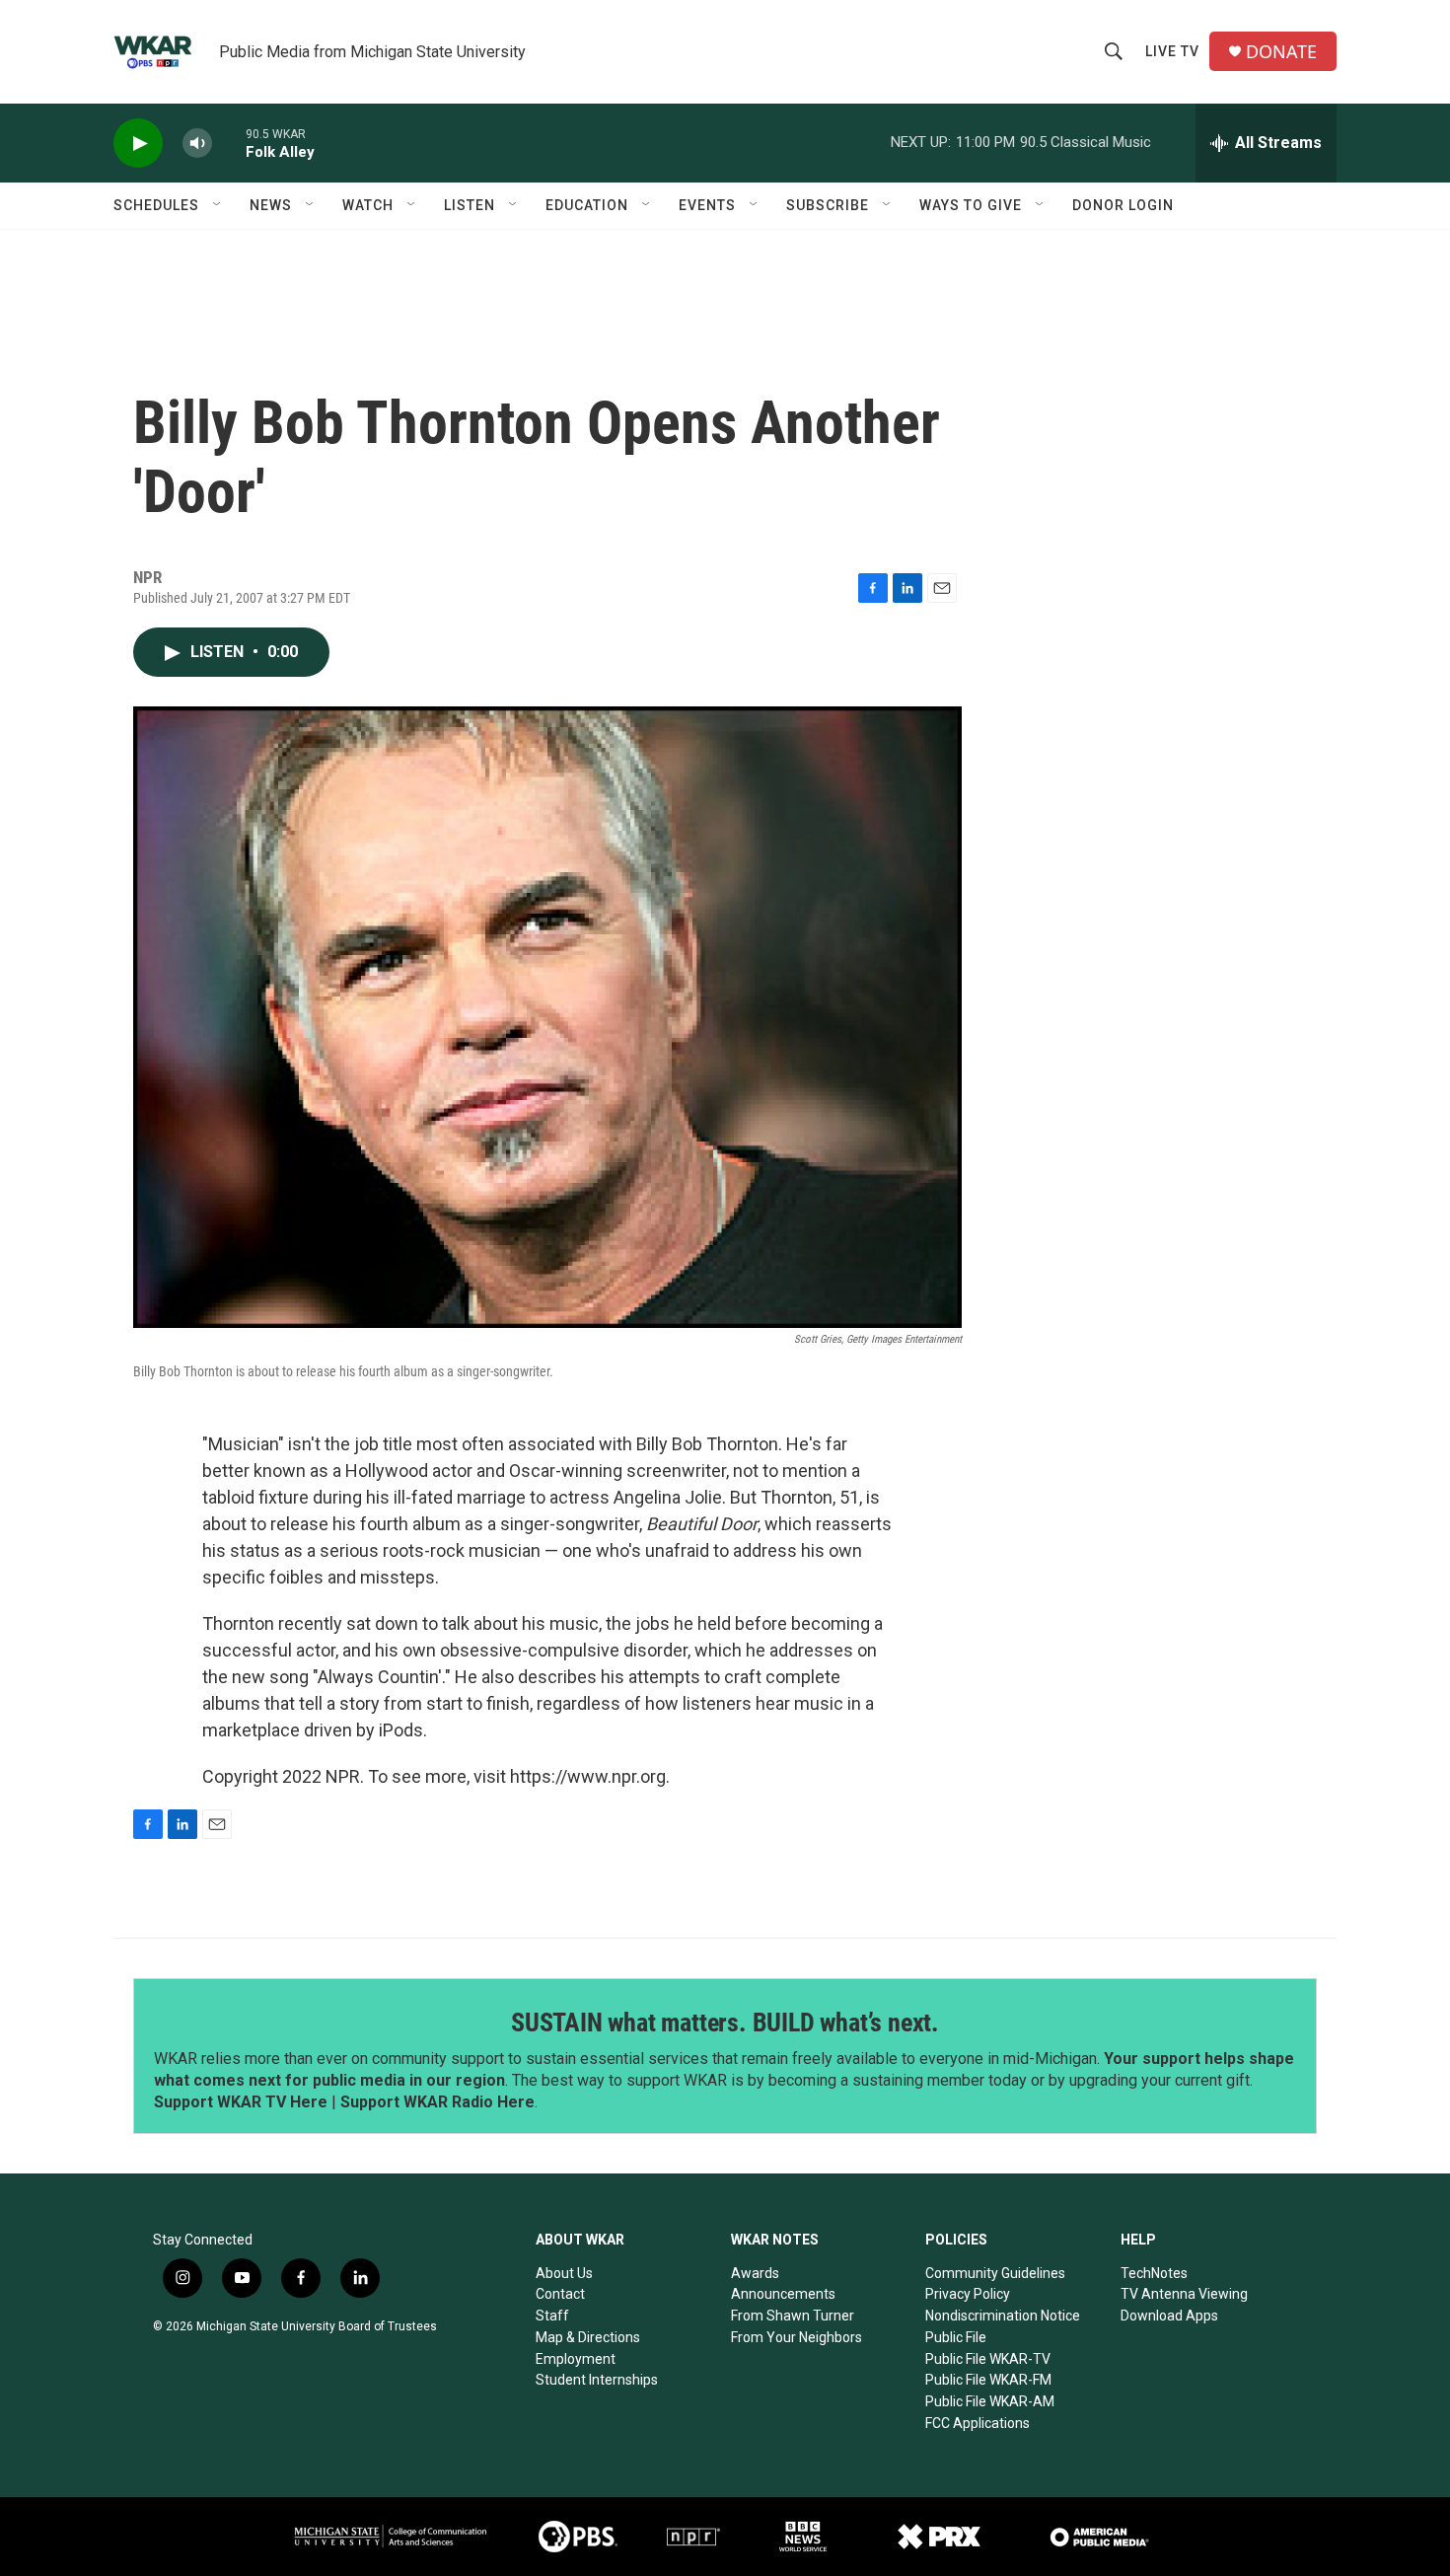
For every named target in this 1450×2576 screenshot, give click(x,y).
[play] (138, 144)
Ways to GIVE (971, 205)
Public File (956, 2337)
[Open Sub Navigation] (218, 205)
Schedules (156, 205)
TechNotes (1154, 2273)
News (271, 205)
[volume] (197, 144)
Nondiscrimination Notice (1003, 2316)
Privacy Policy (968, 2294)
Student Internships (597, 2380)
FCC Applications (978, 2423)
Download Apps (1169, 2316)
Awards (755, 2273)
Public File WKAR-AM (990, 2401)
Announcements (783, 2294)
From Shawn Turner (793, 2316)
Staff (552, 2316)
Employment (576, 2359)
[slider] (229, 143)
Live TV (1172, 51)
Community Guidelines (995, 2273)
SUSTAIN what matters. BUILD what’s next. (725, 2023)
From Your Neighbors (797, 2337)
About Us (564, 2273)
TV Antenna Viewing (1184, 2294)
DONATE (1281, 52)
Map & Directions (588, 2337)
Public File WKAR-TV (988, 2359)
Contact (560, 2294)
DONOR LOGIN (1123, 205)
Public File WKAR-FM (988, 2380)
